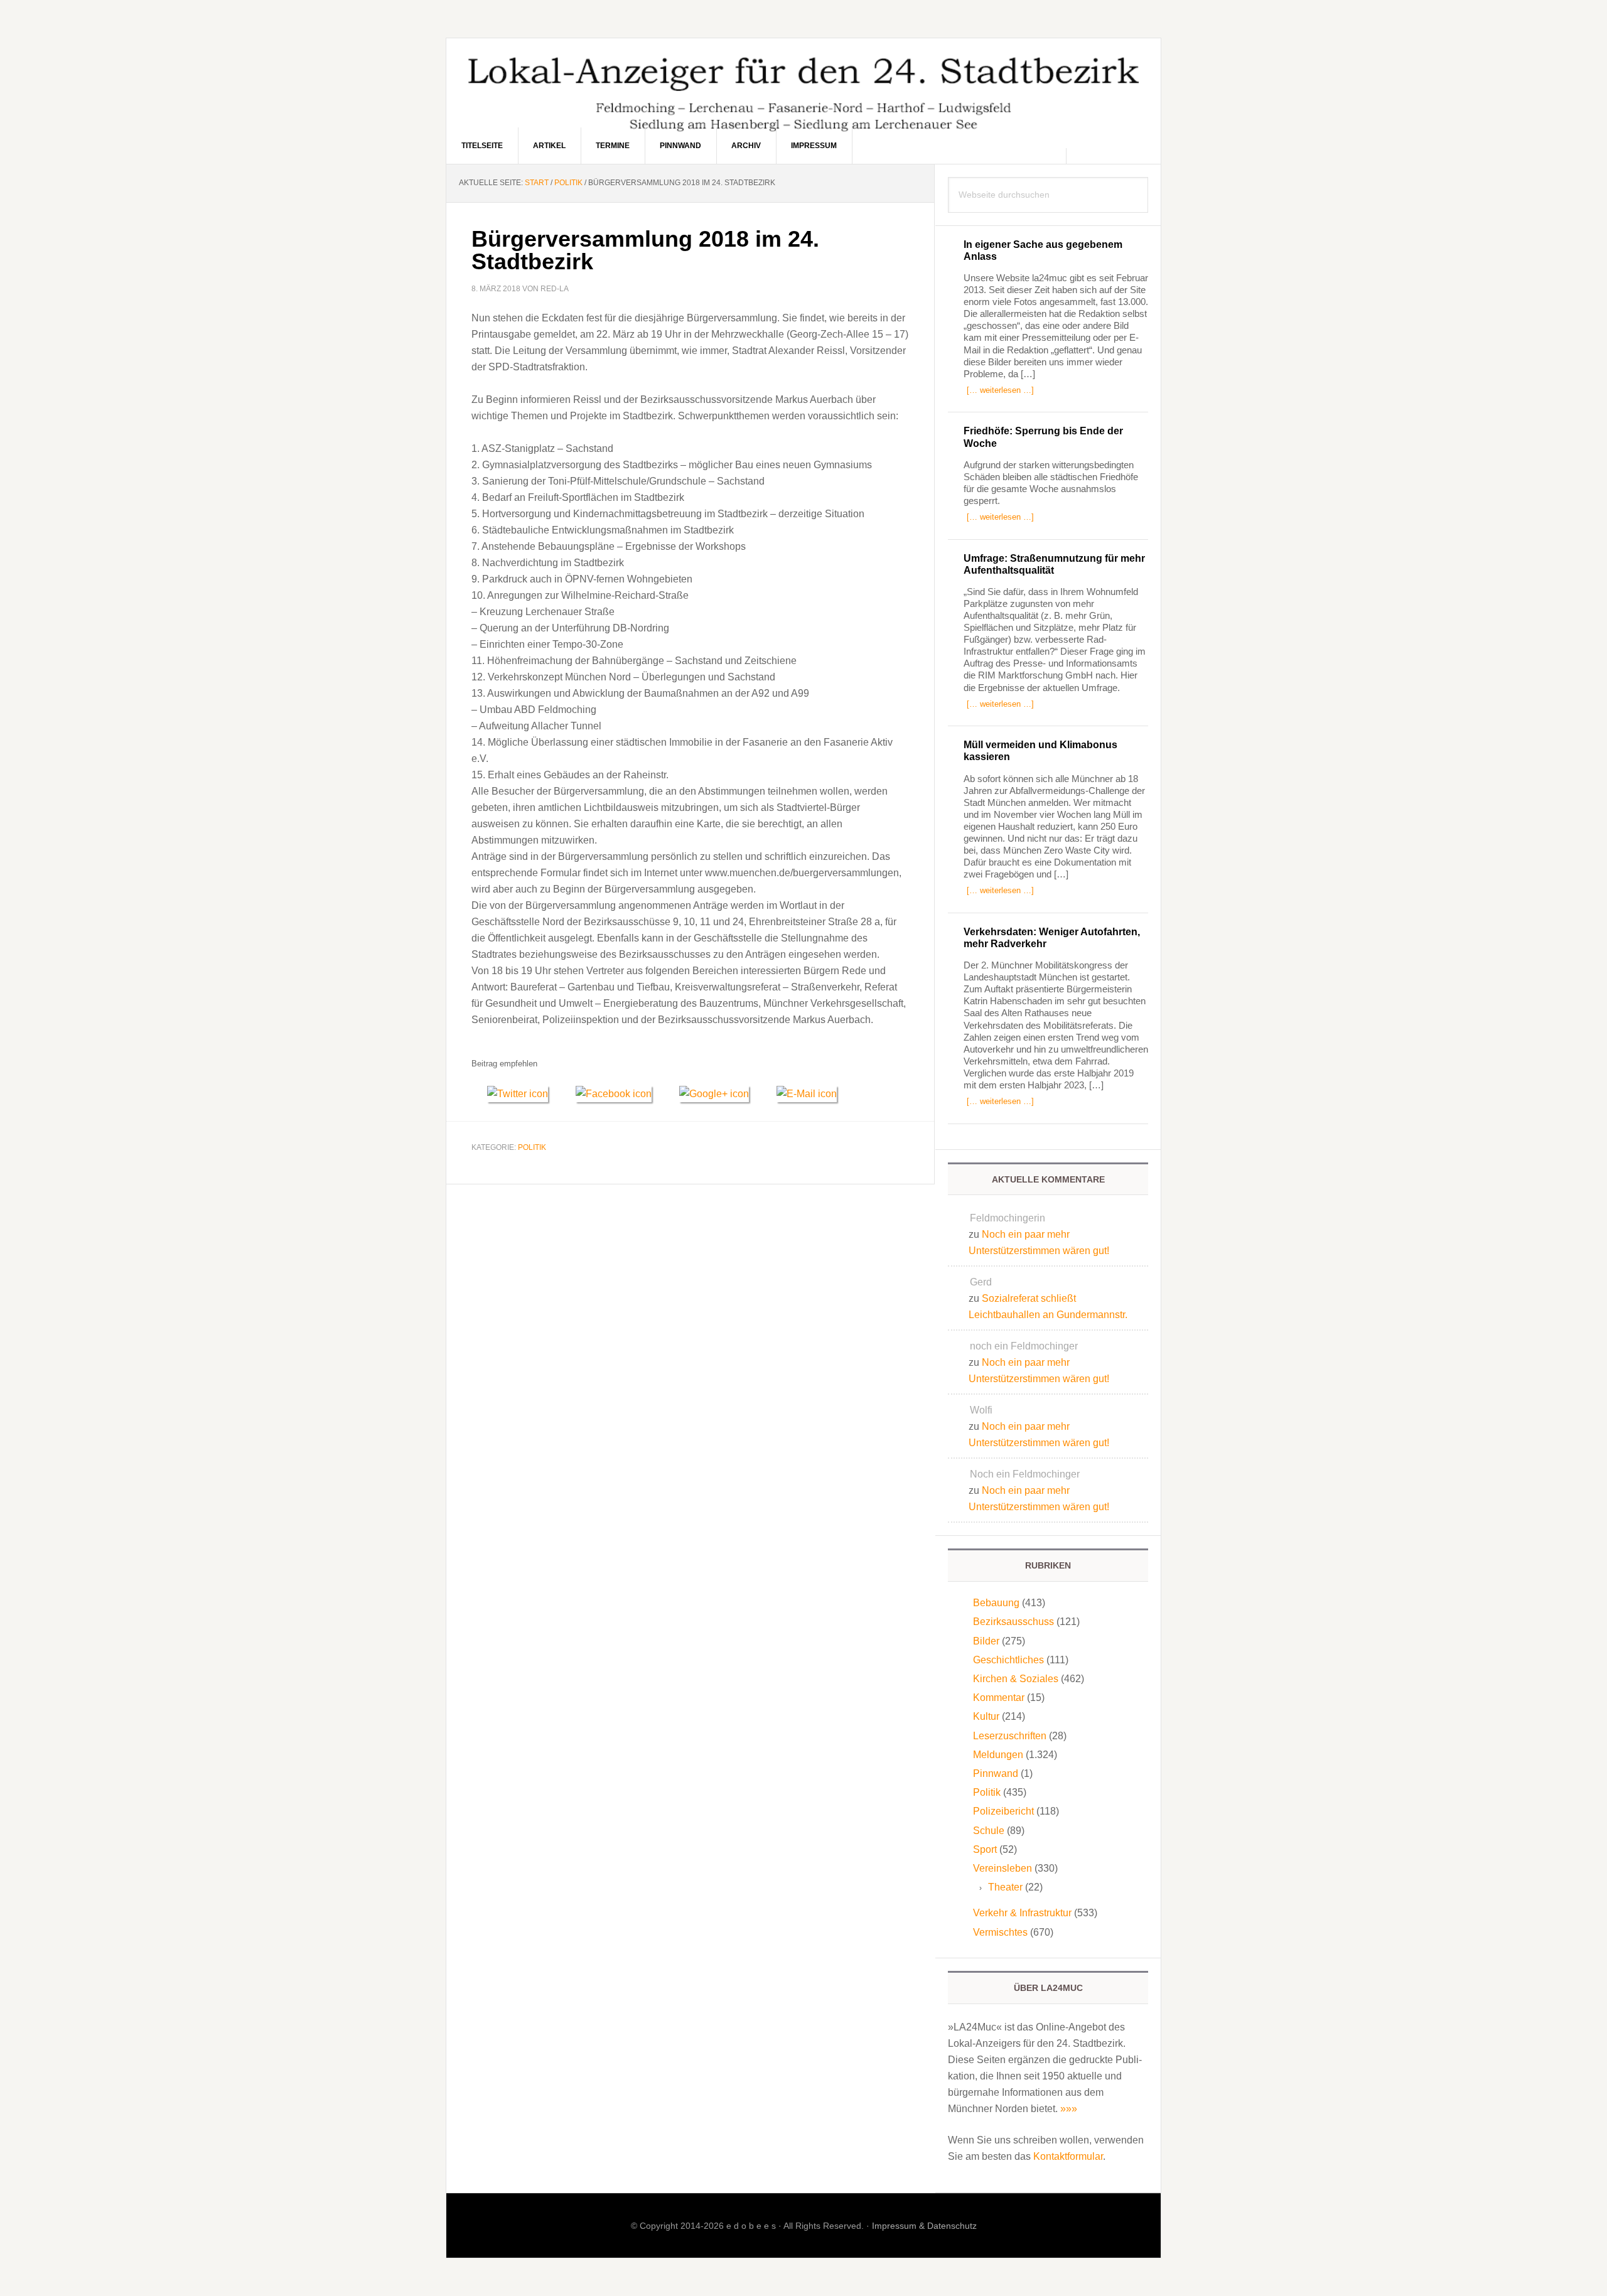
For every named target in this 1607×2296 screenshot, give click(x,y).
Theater (1005, 1887)
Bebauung (996, 1603)
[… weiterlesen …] (1000, 390)
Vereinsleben (1002, 1868)
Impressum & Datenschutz (924, 2226)
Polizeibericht (1003, 1811)
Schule (989, 1831)
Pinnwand (996, 1773)
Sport (985, 1849)
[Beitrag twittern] (524, 1094)
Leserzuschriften (1010, 1736)
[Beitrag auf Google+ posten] (720, 1094)
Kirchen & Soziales (1016, 1679)
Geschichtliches (1008, 1660)
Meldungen (998, 1755)
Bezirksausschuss (1013, 1622)
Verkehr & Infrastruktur (1022, 1913)
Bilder (986, 1641)
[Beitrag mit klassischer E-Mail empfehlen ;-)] (807, 1092)
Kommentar (999, 1698)
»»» (1069, 2109)
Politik (532, 1147)
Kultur (986, 1716)
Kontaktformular (1068, 2156)
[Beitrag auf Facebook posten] (620, 1094)
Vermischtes (1000, 1932)
